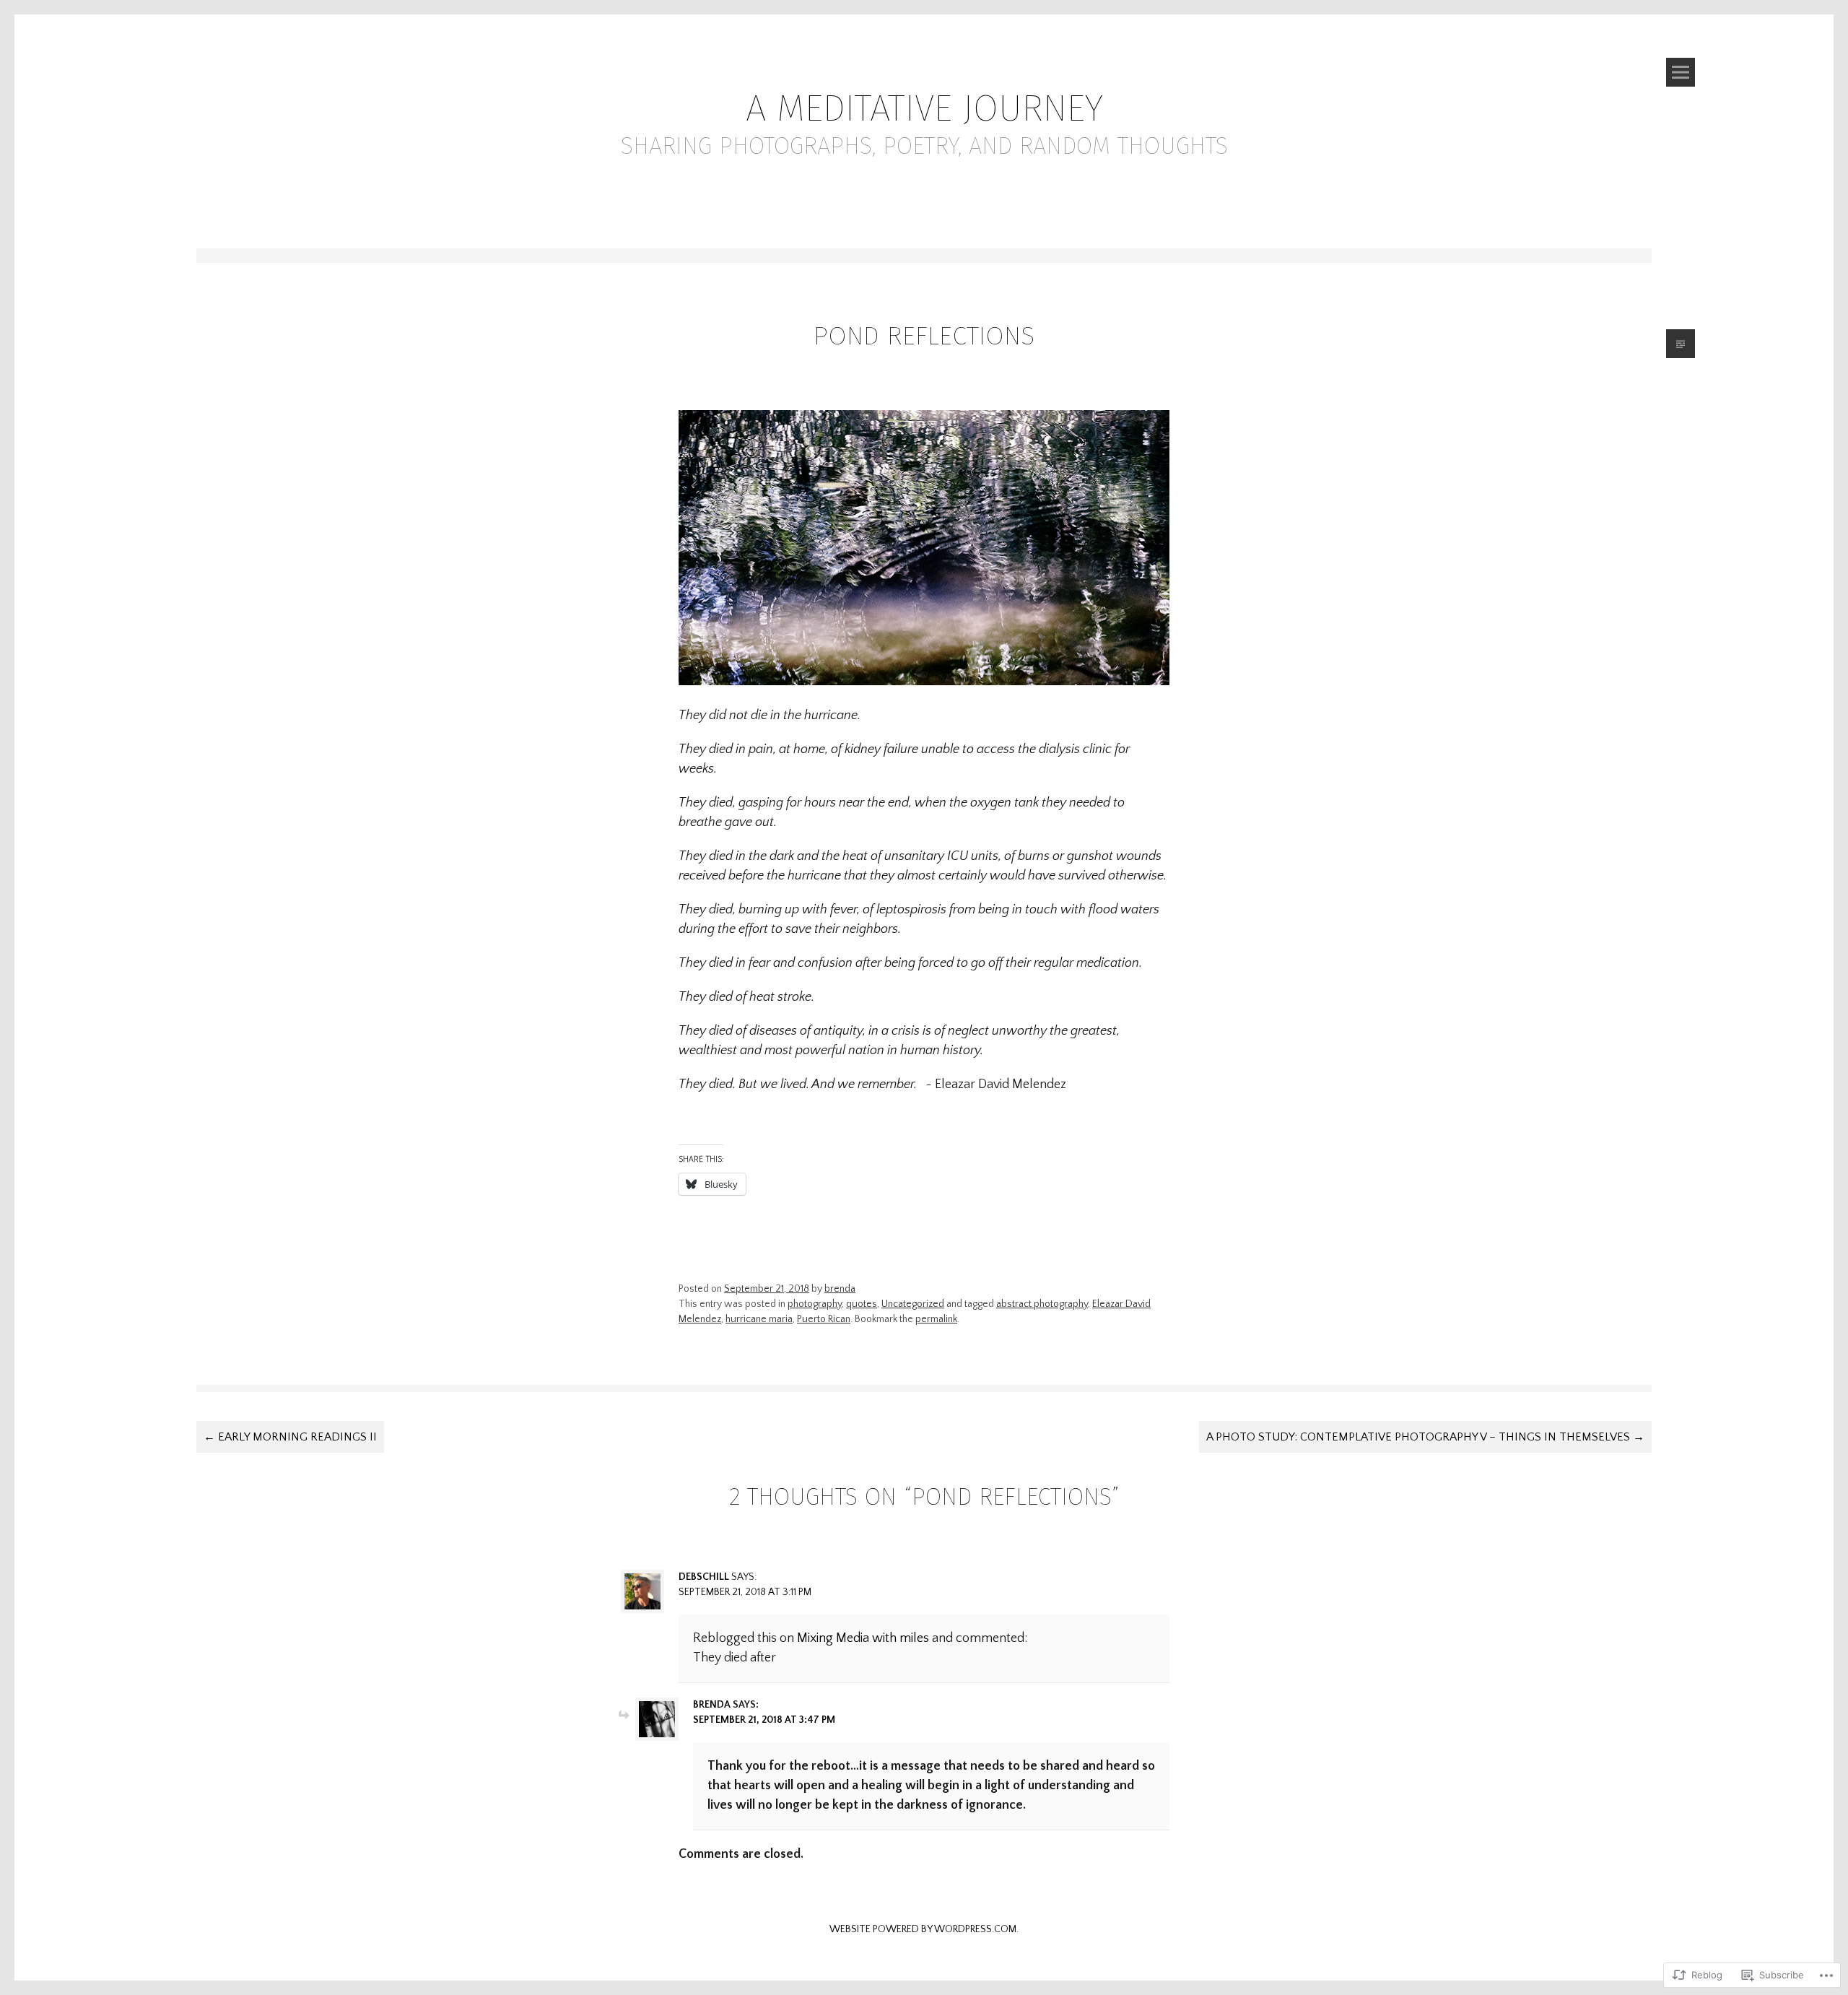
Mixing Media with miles (863, 1638)
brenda (840, 1289)
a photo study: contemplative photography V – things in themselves (1425, 1437)
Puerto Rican (824, 1319)
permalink (936, 1319)
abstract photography (1042, 1304)
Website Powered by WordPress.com (923, 1929)
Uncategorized (913, 1304)
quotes (862, 1304)
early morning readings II (290, 1437)
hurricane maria (759, 1319)
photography (815, 1304)
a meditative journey (924, 108)
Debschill (704, 1577)
